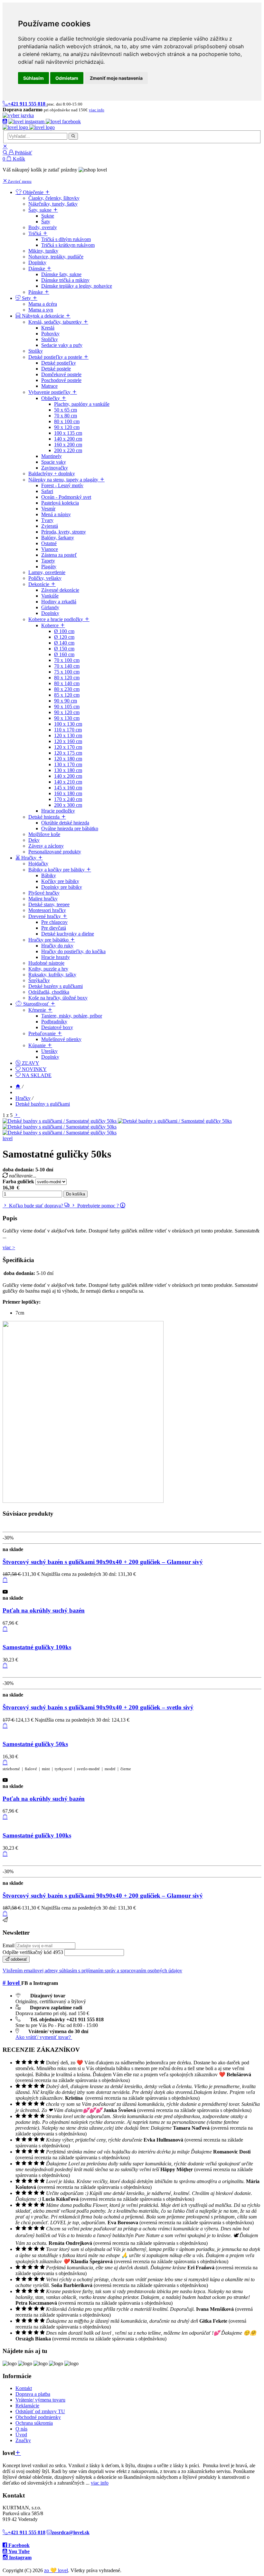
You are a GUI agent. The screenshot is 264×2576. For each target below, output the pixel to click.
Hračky (23, 1098)
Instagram (20, 2557)
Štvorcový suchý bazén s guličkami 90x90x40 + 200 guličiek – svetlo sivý (98, 1707)
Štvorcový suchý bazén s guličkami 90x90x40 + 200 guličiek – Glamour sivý (103, 1562)
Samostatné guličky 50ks (35, 1744)
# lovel (12, 1983)
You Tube (18, 2551)
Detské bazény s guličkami (43, 1104)
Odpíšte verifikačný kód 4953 (33, 1952)
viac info (100, 2483)
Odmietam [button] (67, 78)
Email (9, 1945)
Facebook (18, 2545)
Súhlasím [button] (33, 78)
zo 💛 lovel (56, 2570)
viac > (9, 1247)
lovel (8, 1138)
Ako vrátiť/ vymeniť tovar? (44, 2037)
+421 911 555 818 (27, 2532)
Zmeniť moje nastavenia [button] (116, 78)
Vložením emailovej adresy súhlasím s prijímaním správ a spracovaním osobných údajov (92, 1971)
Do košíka (75, 1194)
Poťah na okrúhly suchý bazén (44, 1610)
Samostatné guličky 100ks (37, 1647)
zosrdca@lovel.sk (71, 2532)
